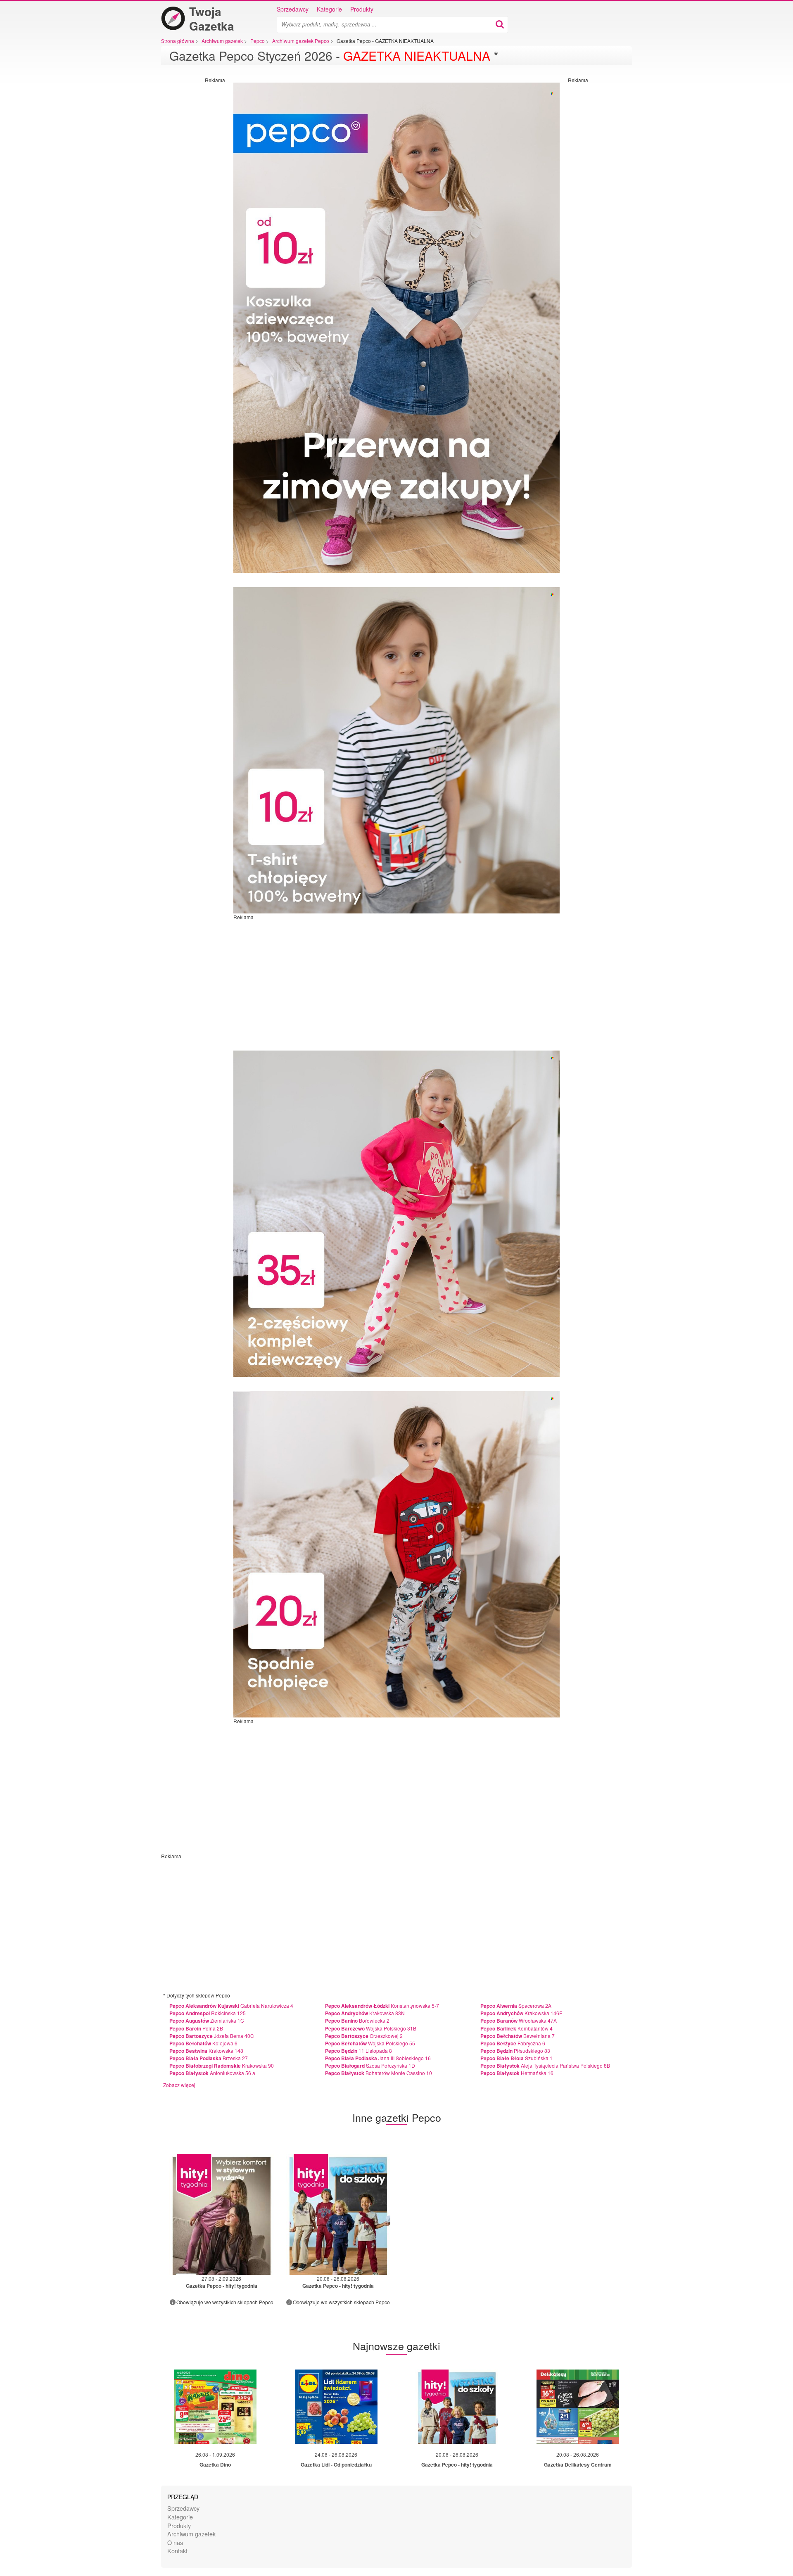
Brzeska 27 (209, 2058)
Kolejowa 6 (203, 2043)
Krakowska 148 (206, 2051)
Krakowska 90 (222, 2065)
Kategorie (329, 9)
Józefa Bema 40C (212, 2036)
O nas (175, 2542)
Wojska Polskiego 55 (370, 2043)
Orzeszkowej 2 (364, 2036)
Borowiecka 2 (357, 2020)
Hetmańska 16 (517, 2073)
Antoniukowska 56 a (212, 2073)
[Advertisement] (192, 207)
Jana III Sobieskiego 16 (378, 2058)
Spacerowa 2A (516, 2006)
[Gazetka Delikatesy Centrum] (578, 2407)
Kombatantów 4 (516, 2028)
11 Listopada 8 (359, 2051)
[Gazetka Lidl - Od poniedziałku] (336, 2407)
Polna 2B (196, 2028)
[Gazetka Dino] (215, 2407)
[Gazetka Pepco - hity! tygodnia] (457, 2407)
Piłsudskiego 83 (515, 2051)
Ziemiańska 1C (207, 2020)
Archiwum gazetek (191, 2534)
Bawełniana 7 (518, 2036)
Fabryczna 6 (513, 2043)
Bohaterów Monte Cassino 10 (379, 2073)
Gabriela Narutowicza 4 (231, 2006)
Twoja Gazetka (212, 19)
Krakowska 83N (365, 2013)
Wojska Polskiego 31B (371, 2028)
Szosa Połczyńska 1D (370, 2065)
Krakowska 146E (521, 2013)
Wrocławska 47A (519, 2020)
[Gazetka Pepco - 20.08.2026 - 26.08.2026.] (338, 2214)
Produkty (362, 9)
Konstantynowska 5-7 (382, 2006)
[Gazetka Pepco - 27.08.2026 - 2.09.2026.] (222, 2214)
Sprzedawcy (293, 9)
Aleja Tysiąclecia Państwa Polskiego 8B (545, 2065)
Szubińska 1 (516, 2058)
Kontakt (177, 2551)
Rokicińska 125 (208, 2013)
